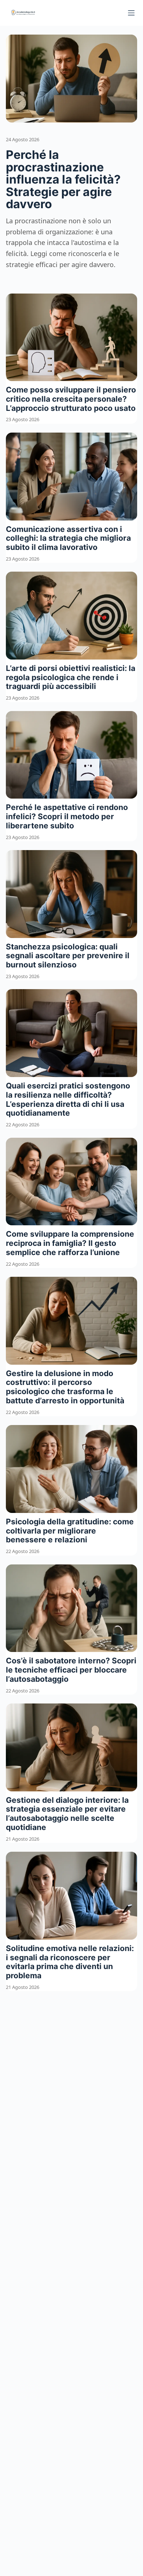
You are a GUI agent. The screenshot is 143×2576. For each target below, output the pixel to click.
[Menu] (131, 13)
